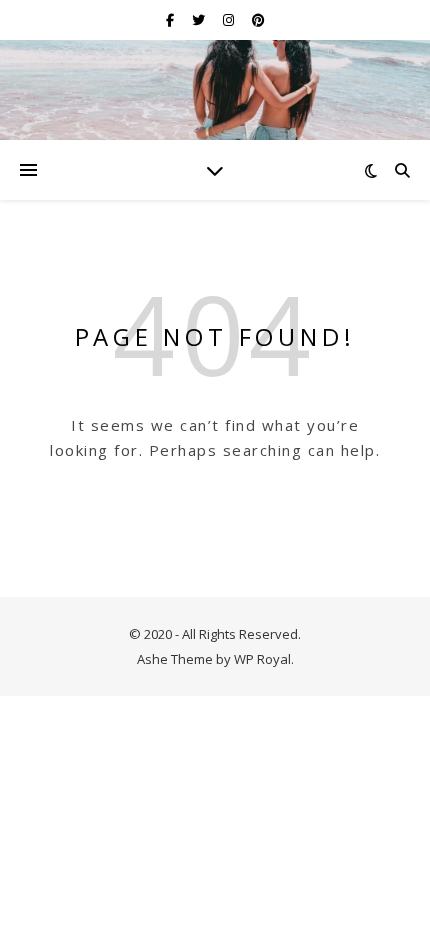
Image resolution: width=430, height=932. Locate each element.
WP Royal (262, 659)
